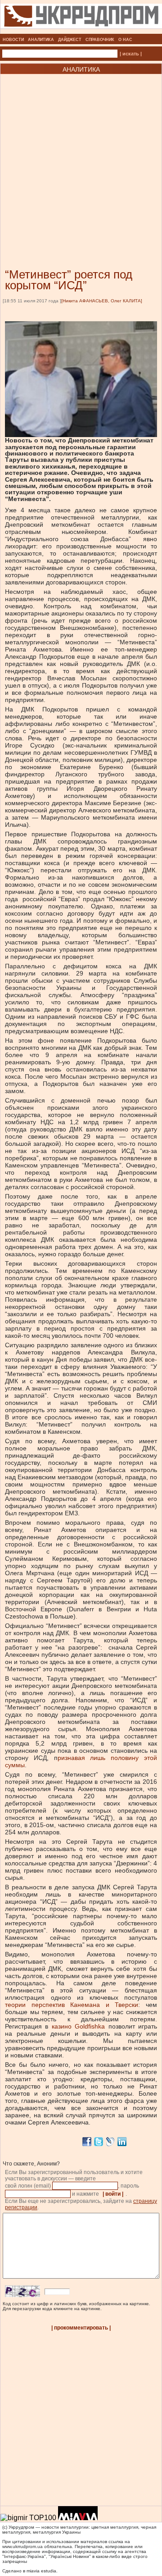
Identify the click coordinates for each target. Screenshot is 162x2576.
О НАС (125, 40)
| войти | (113, 2194)
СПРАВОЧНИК (100, 40)
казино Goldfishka (78, 2026)
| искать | (131, 54)
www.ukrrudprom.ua (22, 2546)
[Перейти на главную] (81, 31)
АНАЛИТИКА (41, 40)
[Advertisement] (81, 158)
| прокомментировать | (81, 2328)
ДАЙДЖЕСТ (70, 40)
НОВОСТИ (13, 40)
